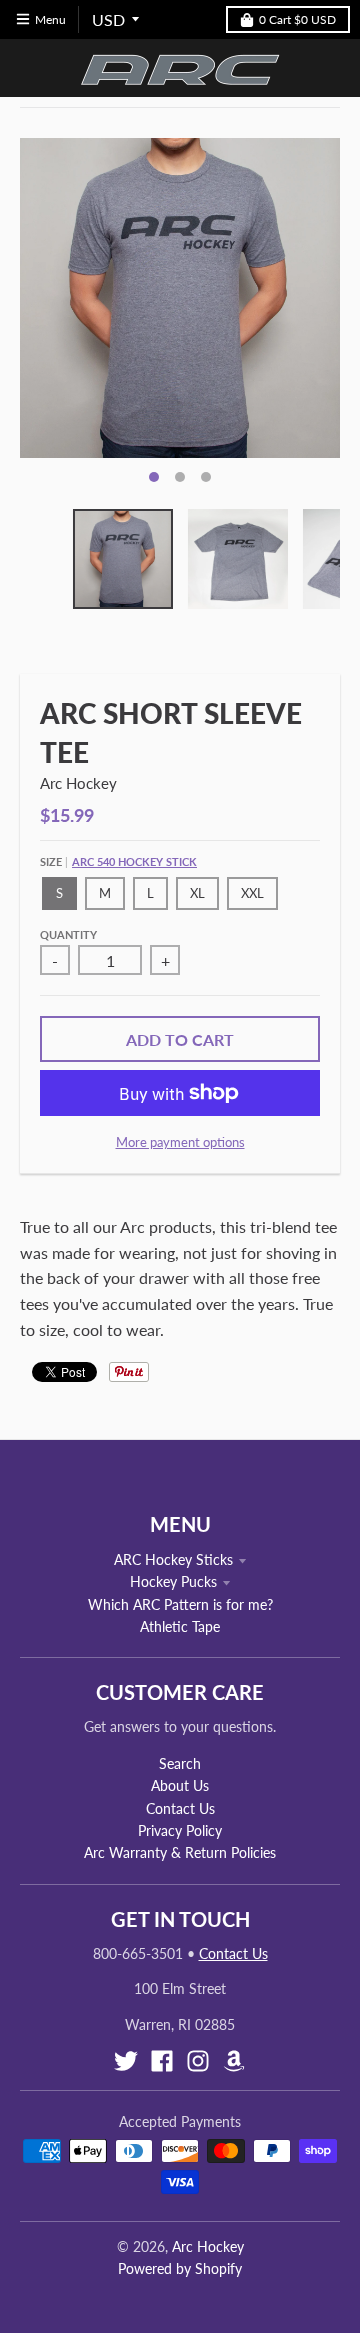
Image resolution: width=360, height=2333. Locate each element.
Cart (297, 19)
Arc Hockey (78, 783)
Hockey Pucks (173, 1581)
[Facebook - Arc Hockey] (162, 2061)
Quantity (68, 934)
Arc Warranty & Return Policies (180, 1852)
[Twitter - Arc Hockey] (126, 2061)
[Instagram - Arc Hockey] (198, 2061)
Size (118, 861)
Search (180, 1763)
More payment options (180, 1142)
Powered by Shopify (180, 2268)
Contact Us (180, 1808)
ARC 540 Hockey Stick (134, 861)
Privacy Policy (180, 1830)
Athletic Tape (180, 1626)
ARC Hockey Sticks (173, 1559)
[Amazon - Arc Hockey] (234, 2061)
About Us (180, 1785)
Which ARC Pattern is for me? (180, 1604)
